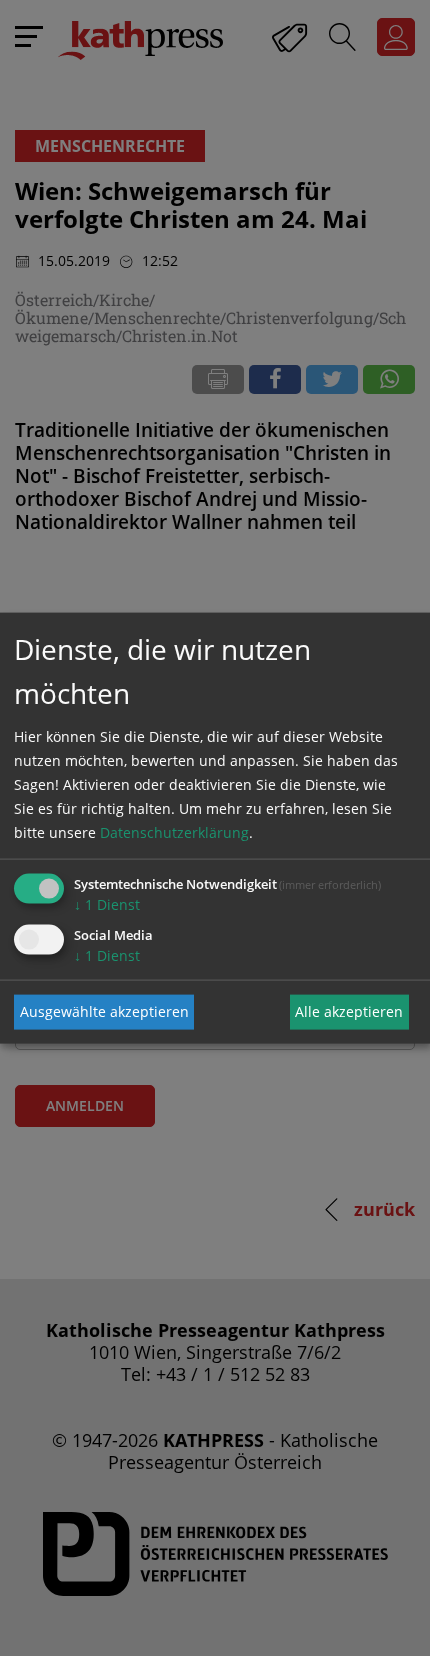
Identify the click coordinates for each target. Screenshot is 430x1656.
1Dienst (107, 903)
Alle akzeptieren (349, 1011)
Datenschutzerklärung (174, 831)
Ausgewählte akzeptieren (104, 1011)
